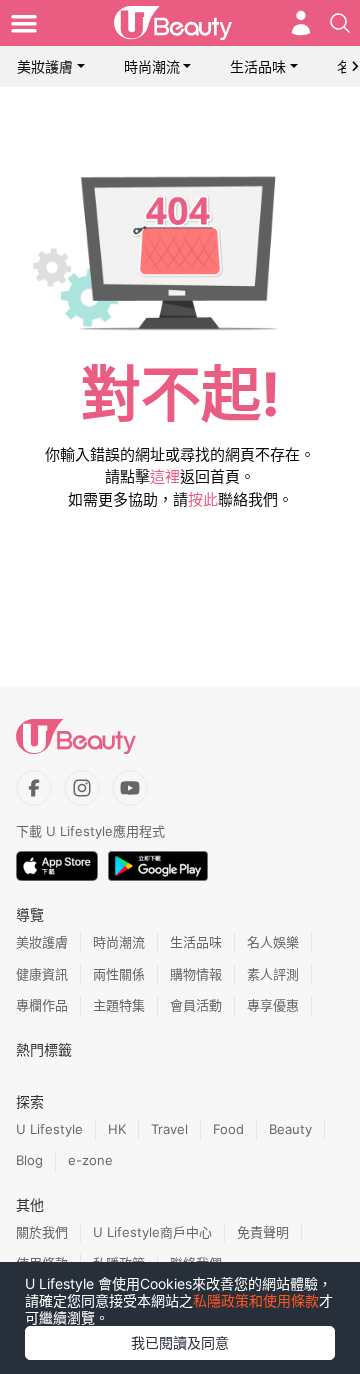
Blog (29, 1160)
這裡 (165, 476)
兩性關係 (119, 974)
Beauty (290, 1129)
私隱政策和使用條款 (256, 1300)
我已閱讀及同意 (180, 1342)
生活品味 (258, 66)
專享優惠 (273, 1005)
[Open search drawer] (340, 23)
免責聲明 (263, 1232)
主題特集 (119, 1005)
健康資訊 (42, 974)
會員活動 (196, 1005)
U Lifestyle (49, 1129)
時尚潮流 (152, 66)
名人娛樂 (273, 942)
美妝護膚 (45, 66)
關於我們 (42, 1232)
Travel (169, 1129)
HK (117, 1129)
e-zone (90, 1160)
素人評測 (273, 974)
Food (228, 1129)
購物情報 (196, 974)
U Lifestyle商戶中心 (152, 1232)
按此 (203, 499)
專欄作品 (42, 1005)
